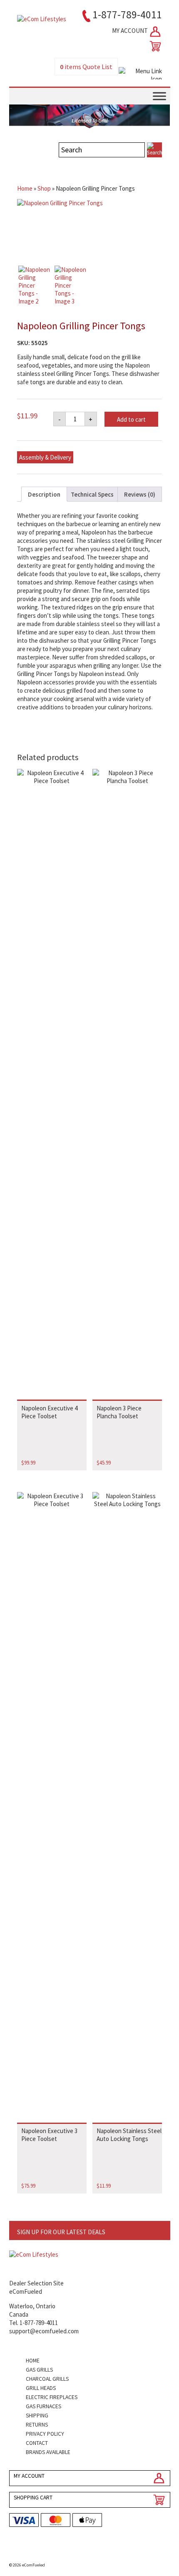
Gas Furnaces (44, 2406)
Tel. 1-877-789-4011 (34, 2323)
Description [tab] (44, 494)
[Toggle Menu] (159, 96)
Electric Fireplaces (52, 2397)
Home (25, 188)
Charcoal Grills (47, 2379)
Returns (37, 2425)
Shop (44, 188)
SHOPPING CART (33, 2498)
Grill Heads (41, 2388)
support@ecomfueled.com (44, 2331)
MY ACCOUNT (131, 31)
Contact (37, 2443)
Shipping (37, 2416)
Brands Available (48, 2452)
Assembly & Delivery (45, 457)
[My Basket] (154, 46)
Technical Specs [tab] (92, 494)
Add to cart (131, 419)
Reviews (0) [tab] (140, 494)
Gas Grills (39, 2370)
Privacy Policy (45, 2434)
